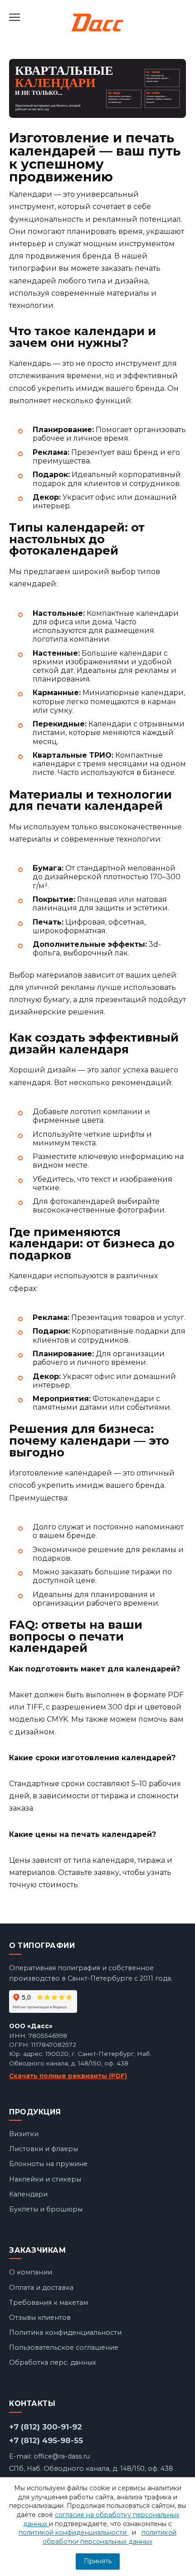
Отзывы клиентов (40, 2318)
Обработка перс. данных (53, 2362)
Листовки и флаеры (44, 2149)
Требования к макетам (49, 2303)
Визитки (24, 2134)
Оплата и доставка (41, 2288)
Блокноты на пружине (48, 2164)
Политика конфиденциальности (65, 2333)
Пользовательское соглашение (64, 2347)
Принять (98, 2561)
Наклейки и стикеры (45, 2179)
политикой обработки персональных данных (110, 2537)
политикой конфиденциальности (73, 2532)
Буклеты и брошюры (46, 2209)
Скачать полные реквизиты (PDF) (68, 2076)
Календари (28, 2194)
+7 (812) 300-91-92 (46, 2427)
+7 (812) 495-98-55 (46, 2440)
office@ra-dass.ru (62, 2456)
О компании (31, 2272)
